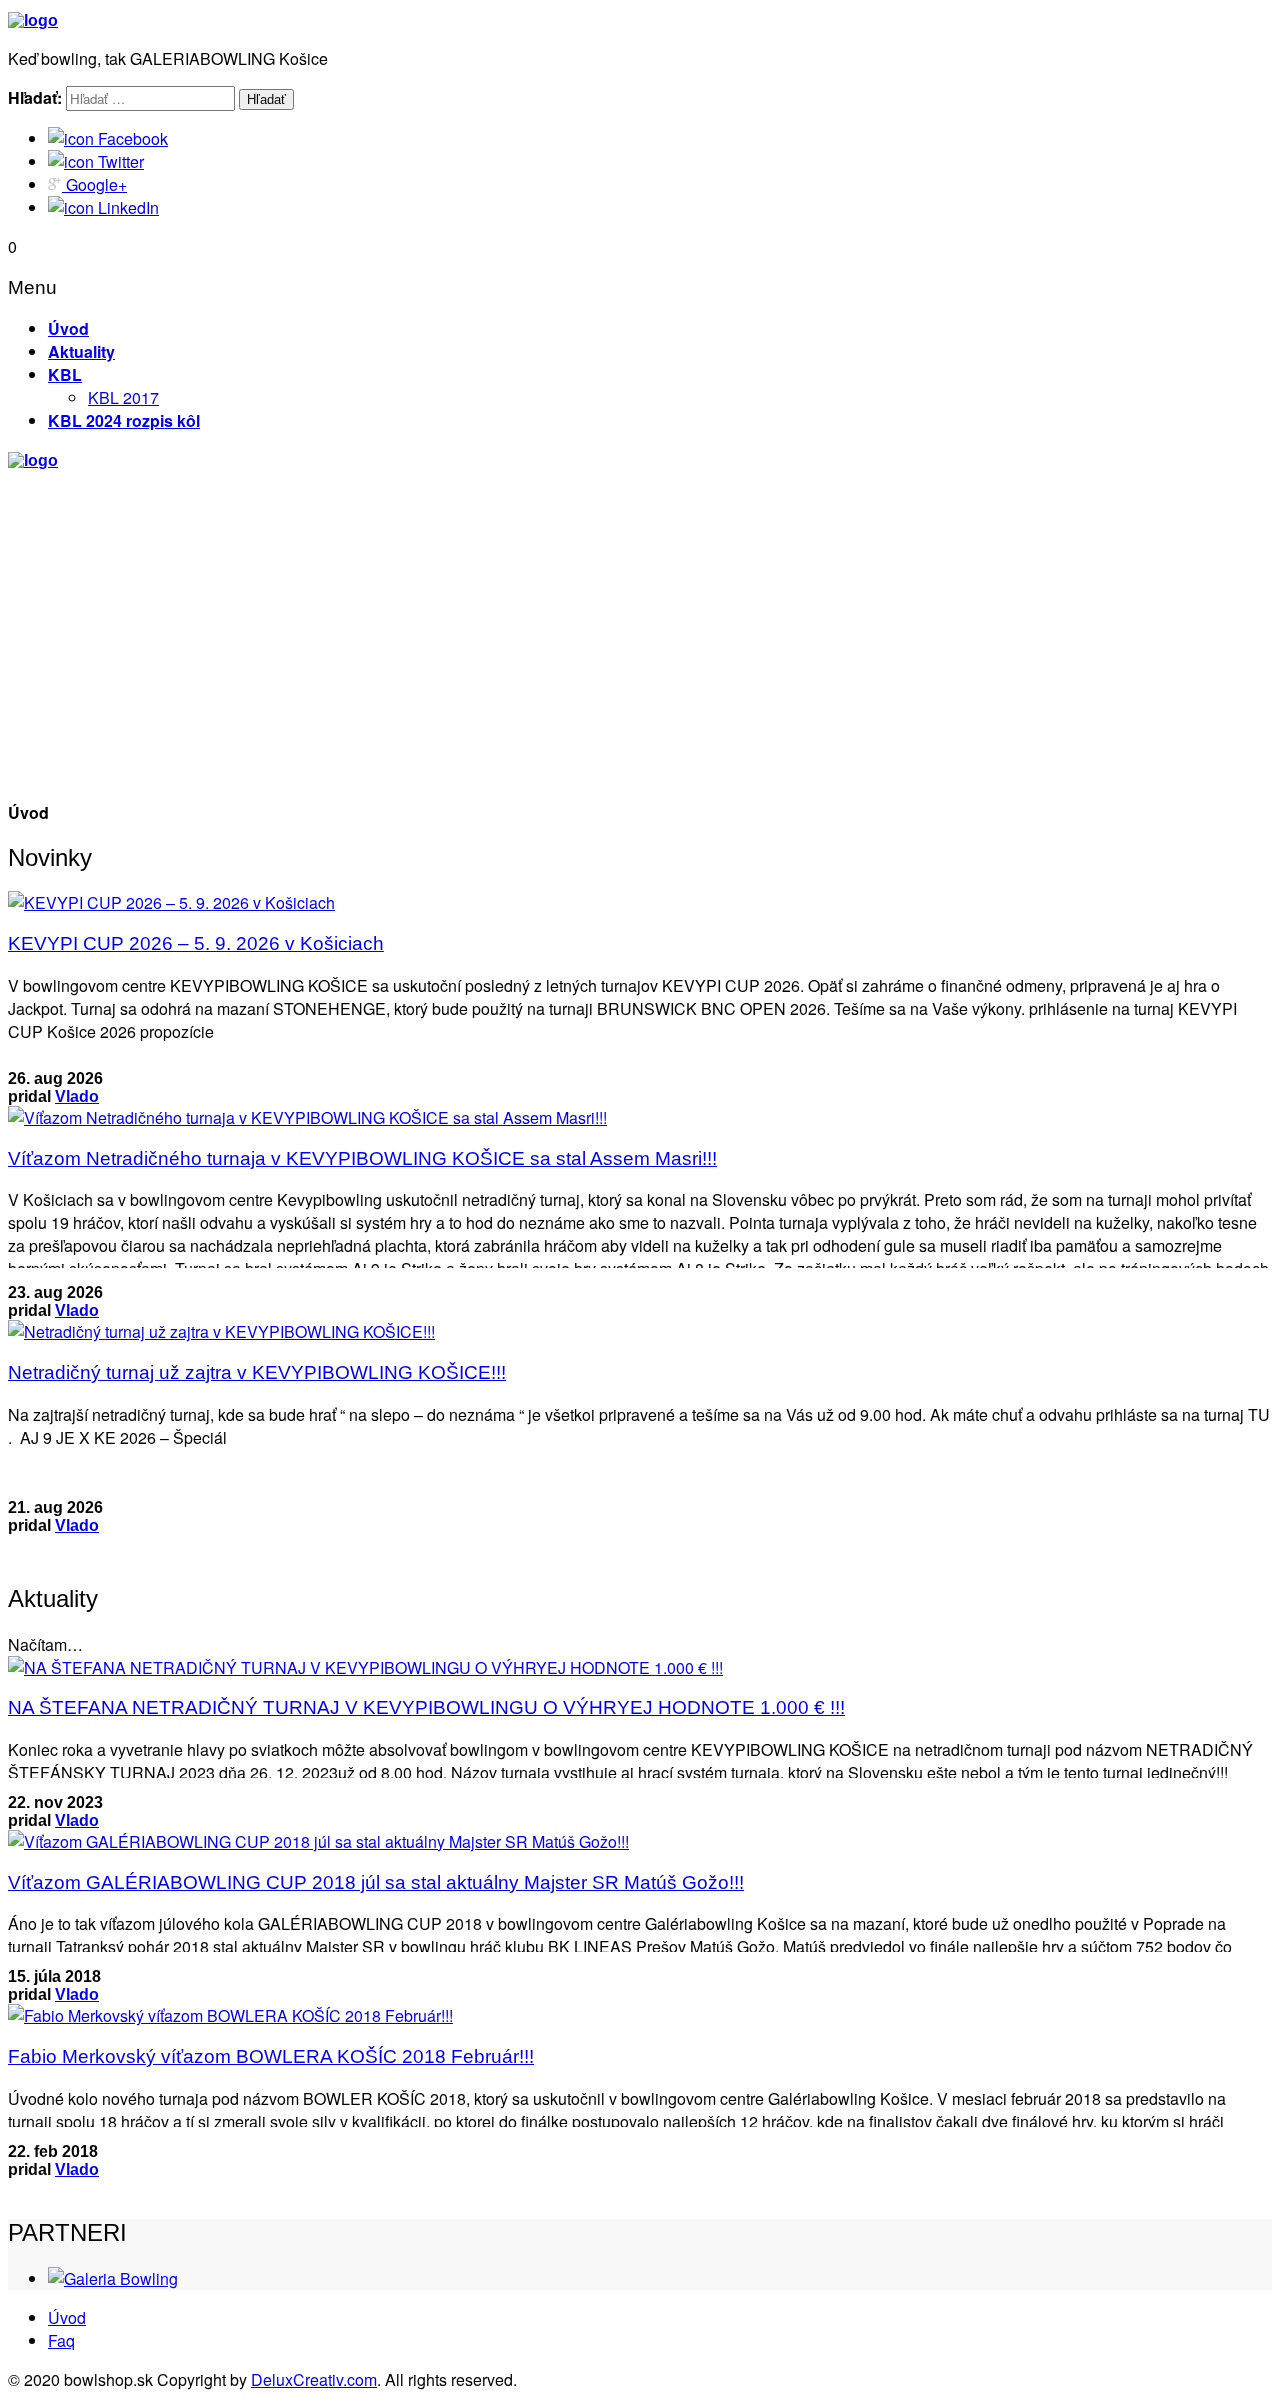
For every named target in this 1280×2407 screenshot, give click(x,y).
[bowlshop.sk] (33, 20)
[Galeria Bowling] (113, 2278)
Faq (61, 2340)
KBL (65, 374)
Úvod (68, 328)
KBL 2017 (123, 397)
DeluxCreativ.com (314, 2379)
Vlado (77, 1096)
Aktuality (81, 351)
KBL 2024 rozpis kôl (124, 420)
